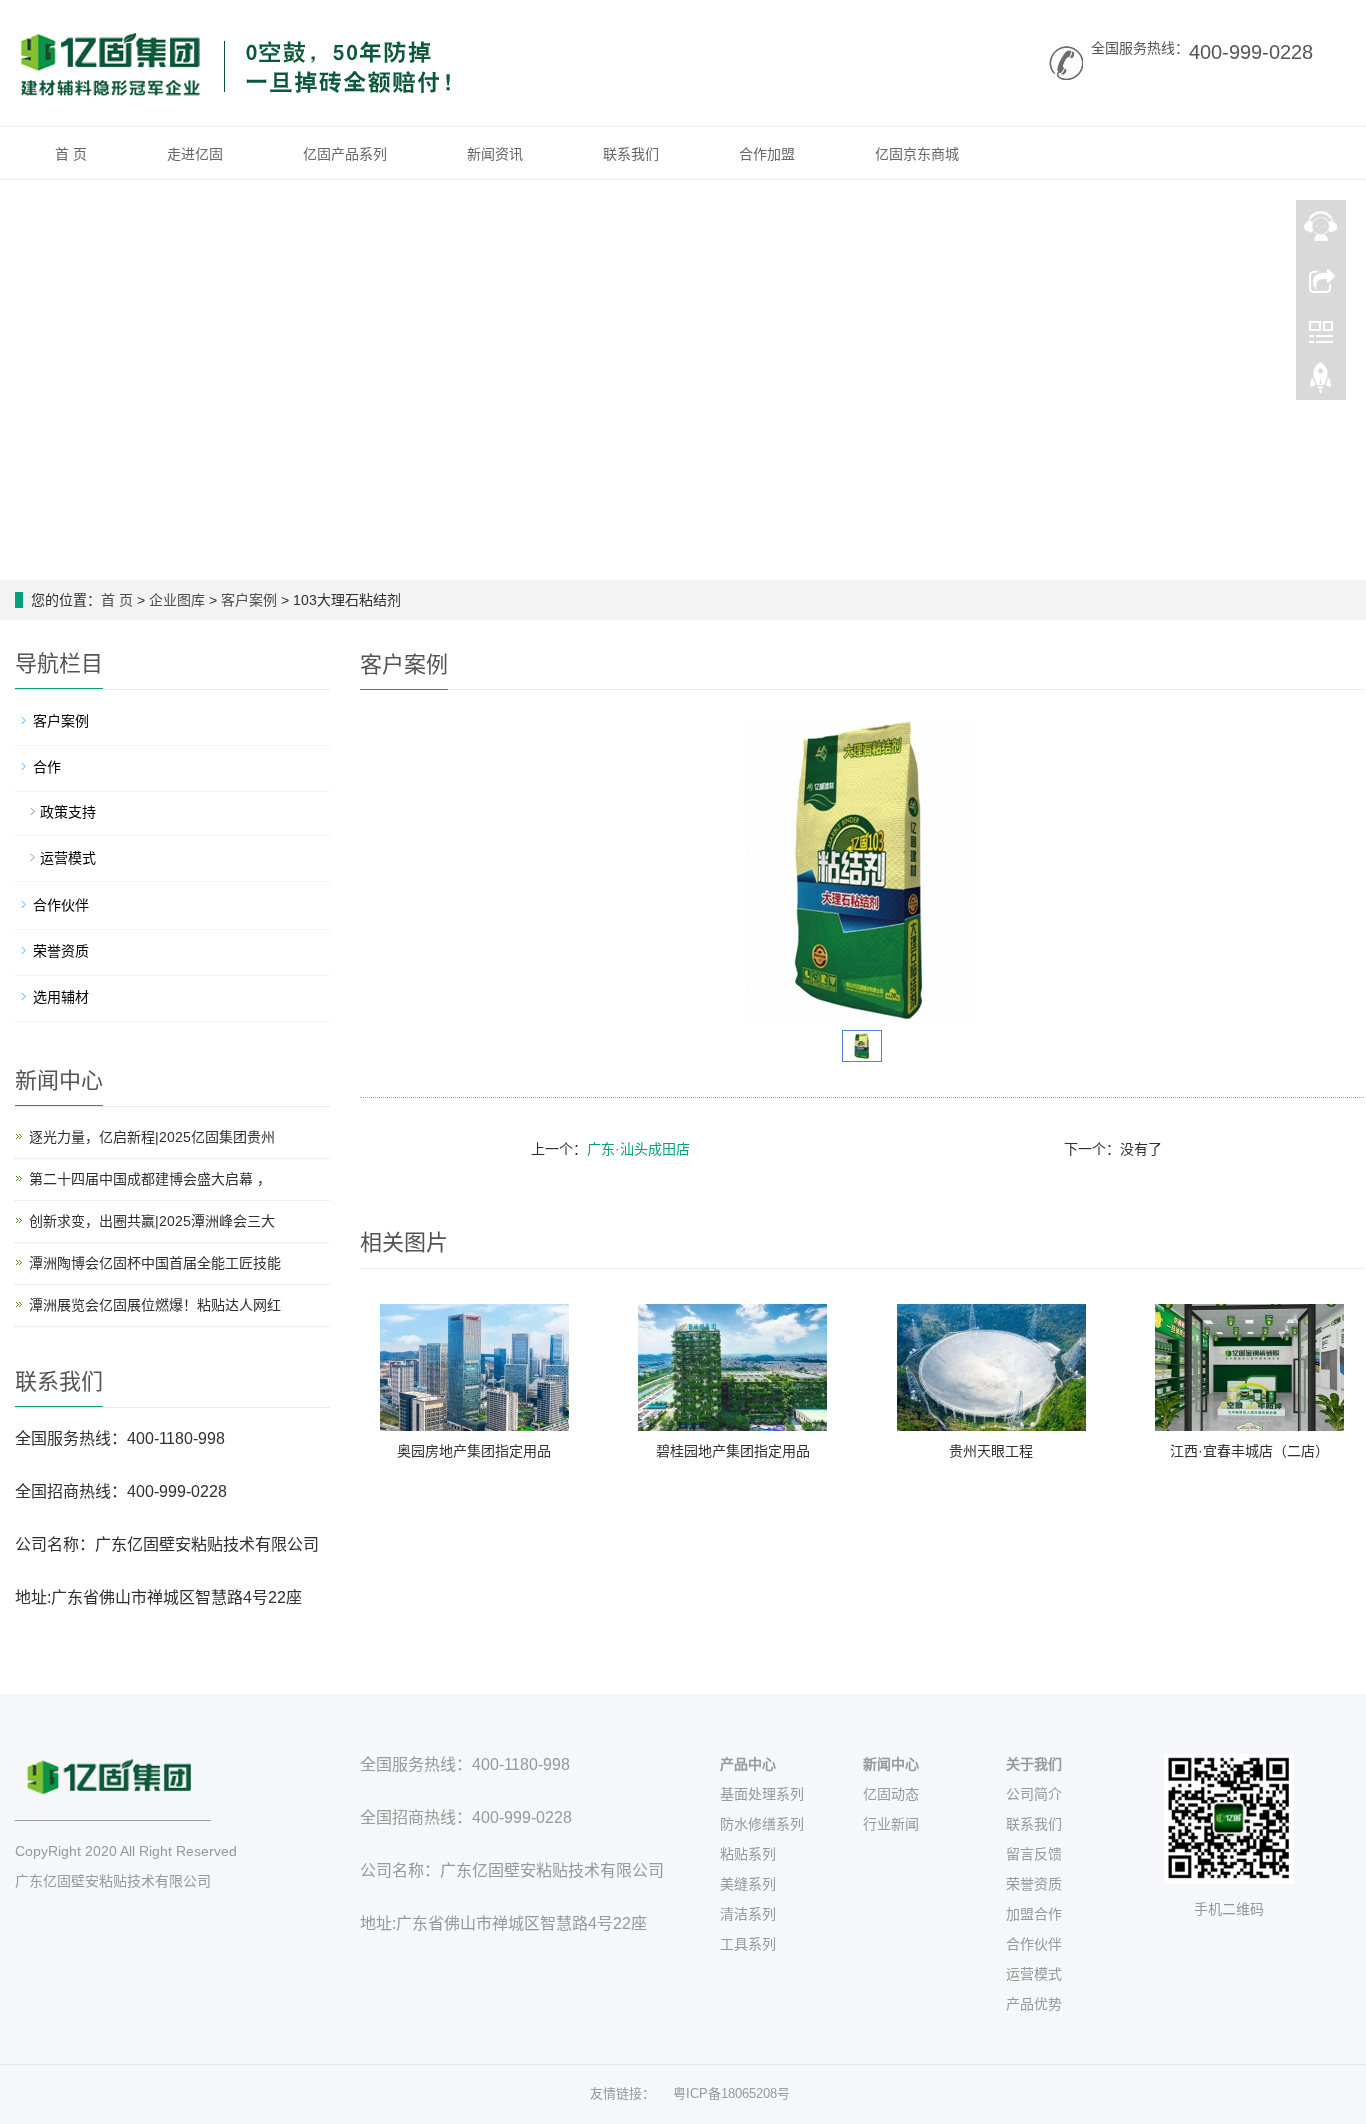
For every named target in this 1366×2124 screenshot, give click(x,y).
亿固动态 (891, 1794)
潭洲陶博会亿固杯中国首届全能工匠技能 (155, 1263)
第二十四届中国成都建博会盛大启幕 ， (150, 1179)
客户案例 (249, 600)
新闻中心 (891, 1764)
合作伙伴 (61, 905)
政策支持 (68, 812)
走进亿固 (195, 154)
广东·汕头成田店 (638, 1149)
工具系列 (748, 1944)
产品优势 (1034, 2004)
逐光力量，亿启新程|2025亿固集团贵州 (152, 1137)
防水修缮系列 (762, 1824)
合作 (47, 767)
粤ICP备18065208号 (731, 2093)
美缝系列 (748, 1884)
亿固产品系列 (345, 154)
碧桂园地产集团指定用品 (733, 1451)
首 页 (71, 154)
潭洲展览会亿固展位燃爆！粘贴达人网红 (155, 1305)
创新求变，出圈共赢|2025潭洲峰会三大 (152, 1221)
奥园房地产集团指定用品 (474, 1451)
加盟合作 (1034, 1914)
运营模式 (68, 858)
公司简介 (1034, 1794)
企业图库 (177, 600)
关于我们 (1034, 1764)
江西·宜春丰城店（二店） (1249, 1451)
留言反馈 (1034, 1854)
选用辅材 (61, 997)
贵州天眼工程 (991, 1451)
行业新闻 (891, 1824)
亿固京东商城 (917, 154)
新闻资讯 (495, 154)
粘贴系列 (748, 1854)
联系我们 (631, 154)
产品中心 (748, 1764)
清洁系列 (748, 1914)
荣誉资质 (61, 951)
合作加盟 (767, 154)
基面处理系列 (762, 1794)
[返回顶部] (1321, 383)
